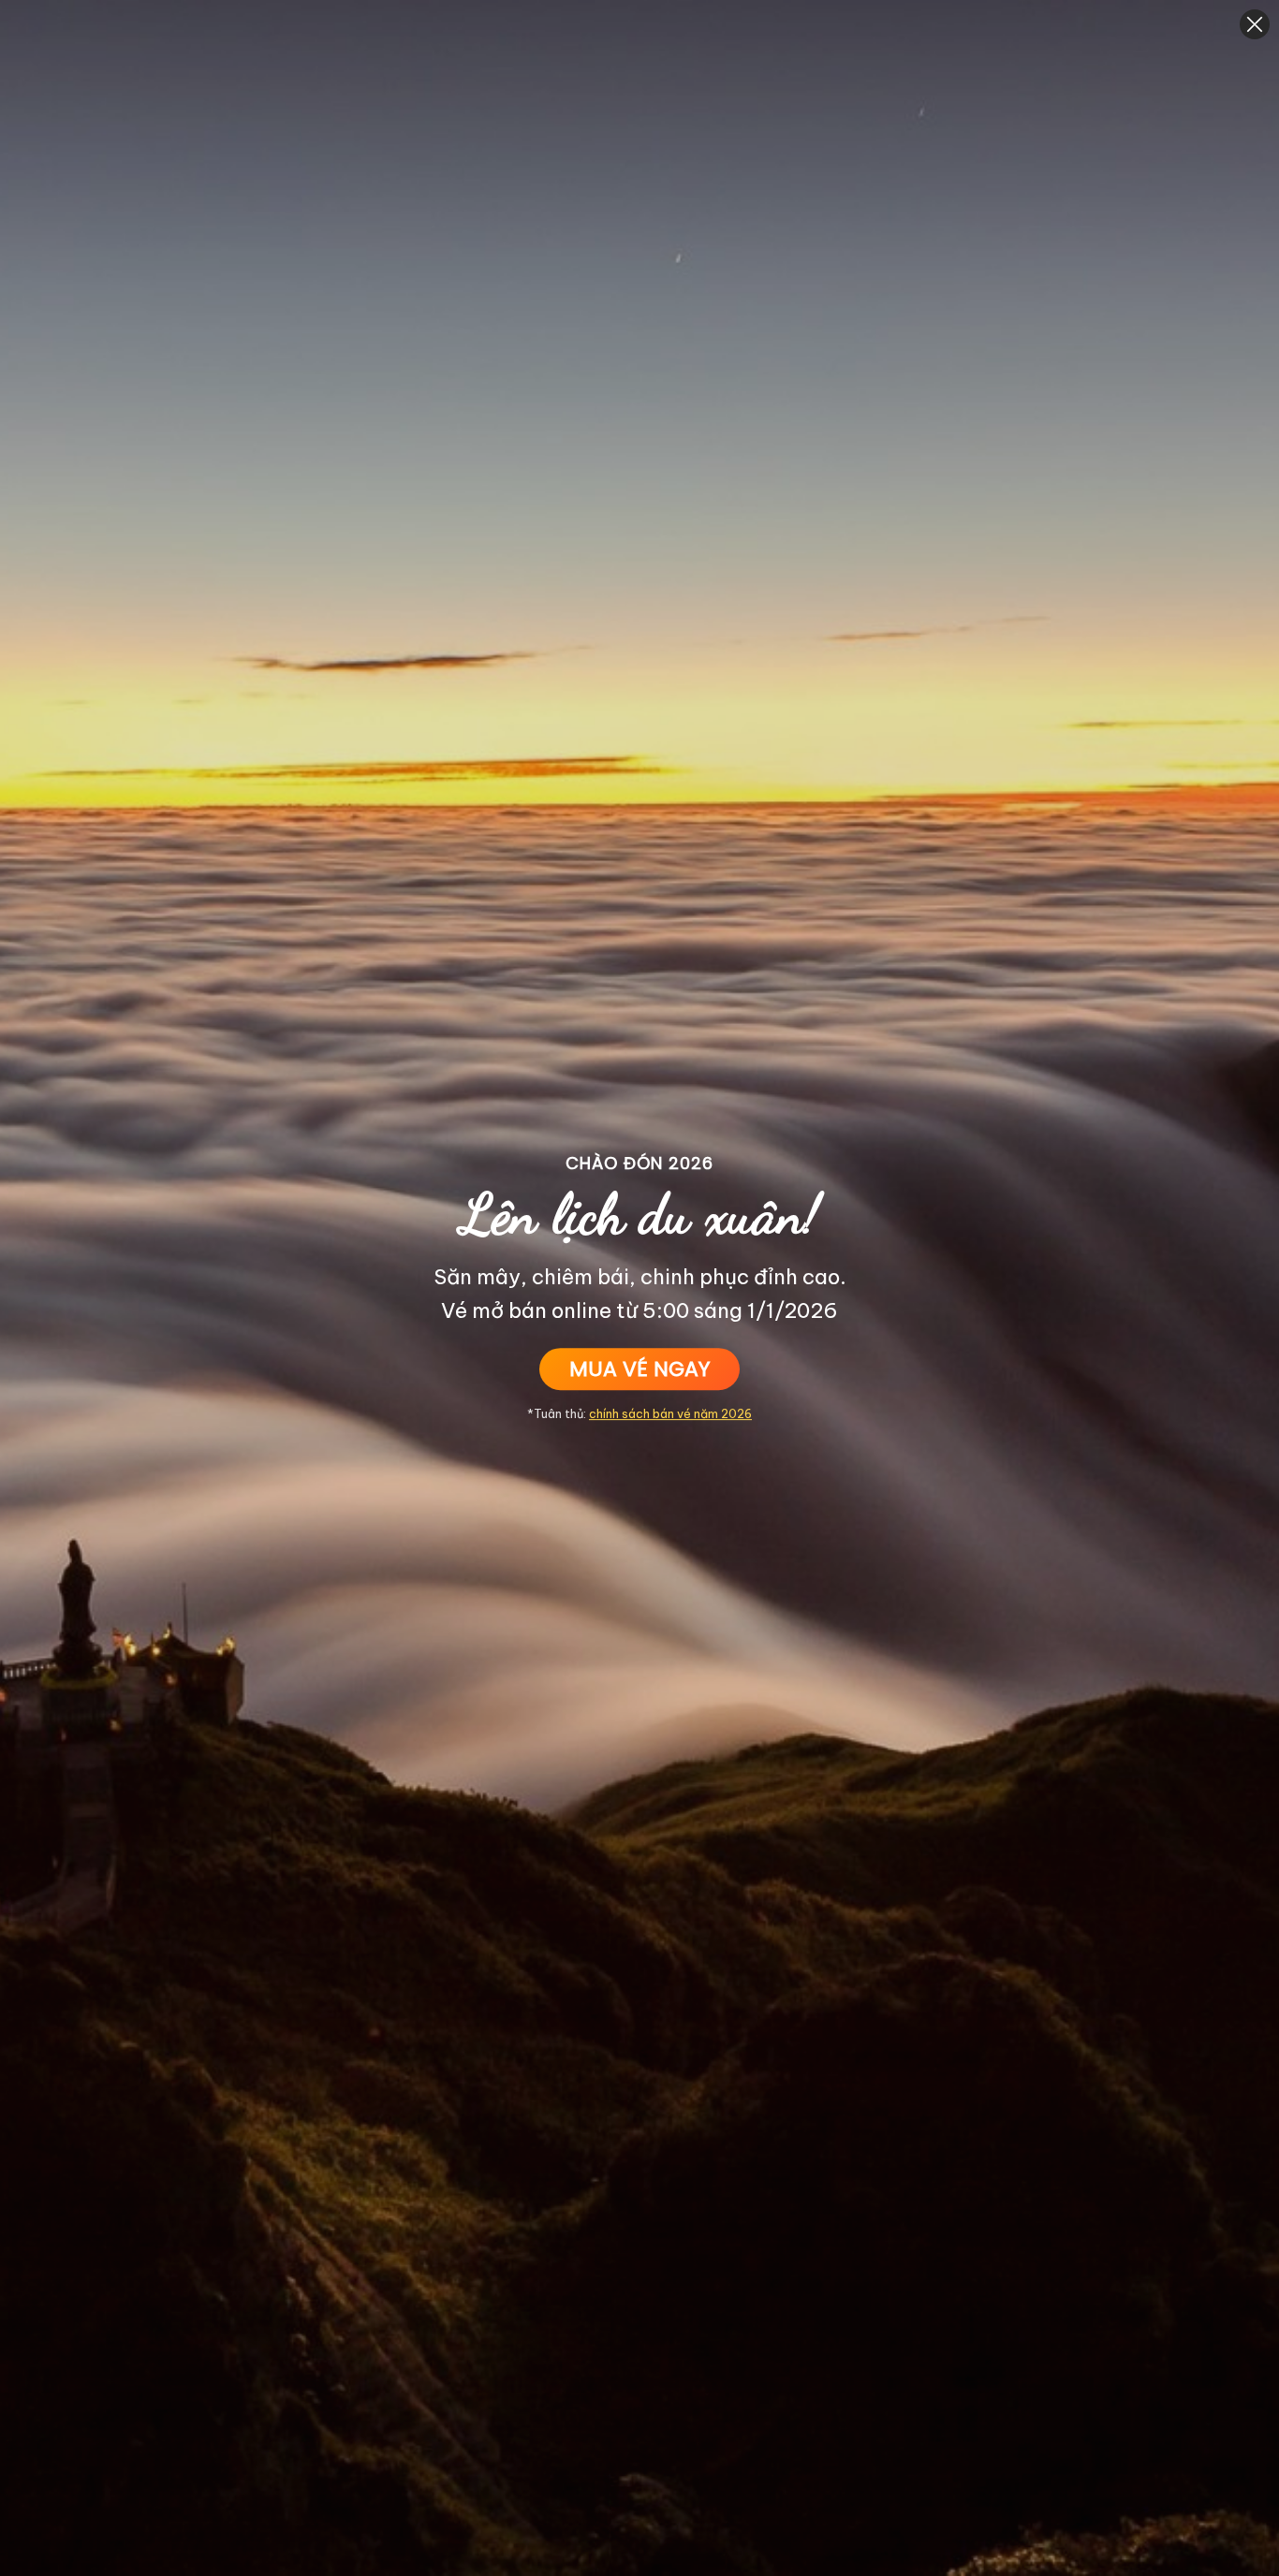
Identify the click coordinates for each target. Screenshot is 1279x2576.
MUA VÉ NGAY (639, 1369)
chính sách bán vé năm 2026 (670, 1413)
